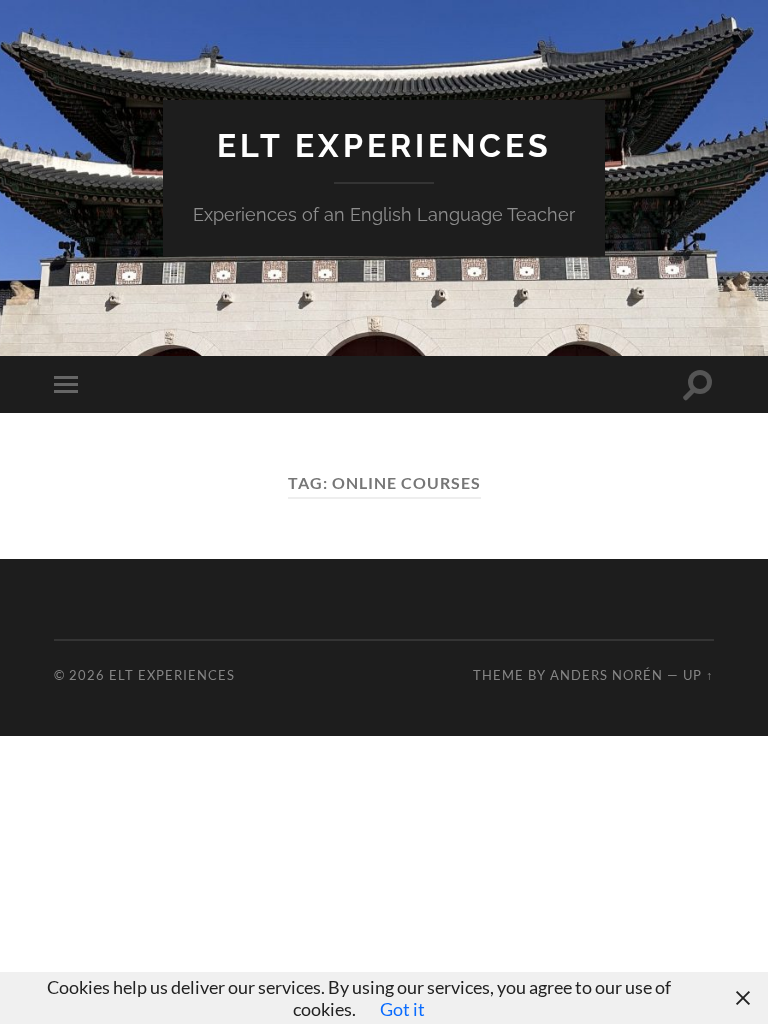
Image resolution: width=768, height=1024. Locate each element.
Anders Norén (606, 675)
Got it (402, 1009)
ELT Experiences (384, 145)
